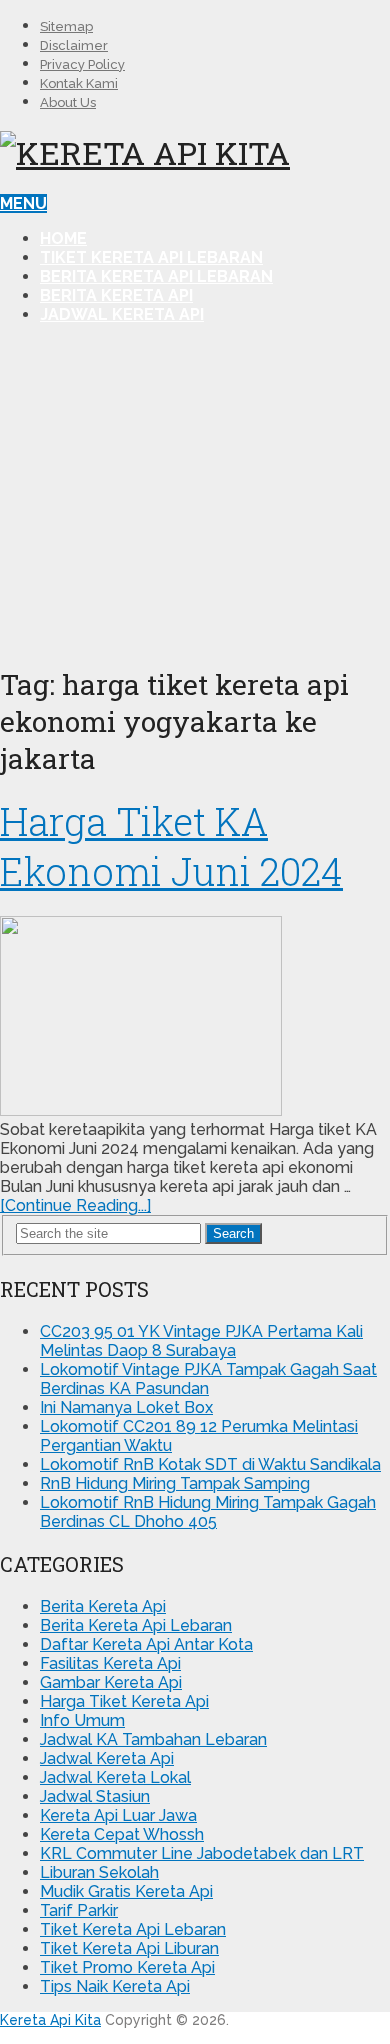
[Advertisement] (195, 493)
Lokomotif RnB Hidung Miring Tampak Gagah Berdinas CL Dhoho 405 (208, 1512)
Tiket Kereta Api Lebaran (151, 257)
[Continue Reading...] (75, 1205)
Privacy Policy (82, 64)
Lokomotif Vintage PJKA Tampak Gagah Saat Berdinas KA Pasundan (208, 1379)
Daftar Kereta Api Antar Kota (146, 1644)
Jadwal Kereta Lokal (115, 1777)
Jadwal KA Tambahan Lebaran (153, 1739)
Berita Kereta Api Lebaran (156, 276)
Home (63, 238)
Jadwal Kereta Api (122, 314)
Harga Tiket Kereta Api (124, 1701)
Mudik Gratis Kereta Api (126, 1891)
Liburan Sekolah (99, 1872)
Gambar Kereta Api (111, 1682)
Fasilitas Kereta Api (110, 1663)
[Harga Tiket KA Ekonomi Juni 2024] (195, 1018)
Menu (23, 203)
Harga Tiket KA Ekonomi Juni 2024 (171, 846)
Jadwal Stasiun (95, 1796)
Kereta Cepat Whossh (122, 1834)
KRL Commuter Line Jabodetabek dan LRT (202, 1853)
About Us (68, 102)
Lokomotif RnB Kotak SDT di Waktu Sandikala (210, 1464)
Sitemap (66, 26)
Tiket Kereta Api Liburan (129, 1948)
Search (233, 1233)
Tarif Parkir (79, 1910)
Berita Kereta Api (116, 295)
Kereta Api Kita (50, 2020)
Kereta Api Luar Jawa (118, 1815)
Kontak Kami (79, 83)
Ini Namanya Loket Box (126, 1407)
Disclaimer (74, 45)
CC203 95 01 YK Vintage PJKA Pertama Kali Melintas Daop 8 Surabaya (201, 1341)
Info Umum (82, 1720)
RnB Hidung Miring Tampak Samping (175, 1483)
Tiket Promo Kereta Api (127, 1967)
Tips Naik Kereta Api (115, 1986)
